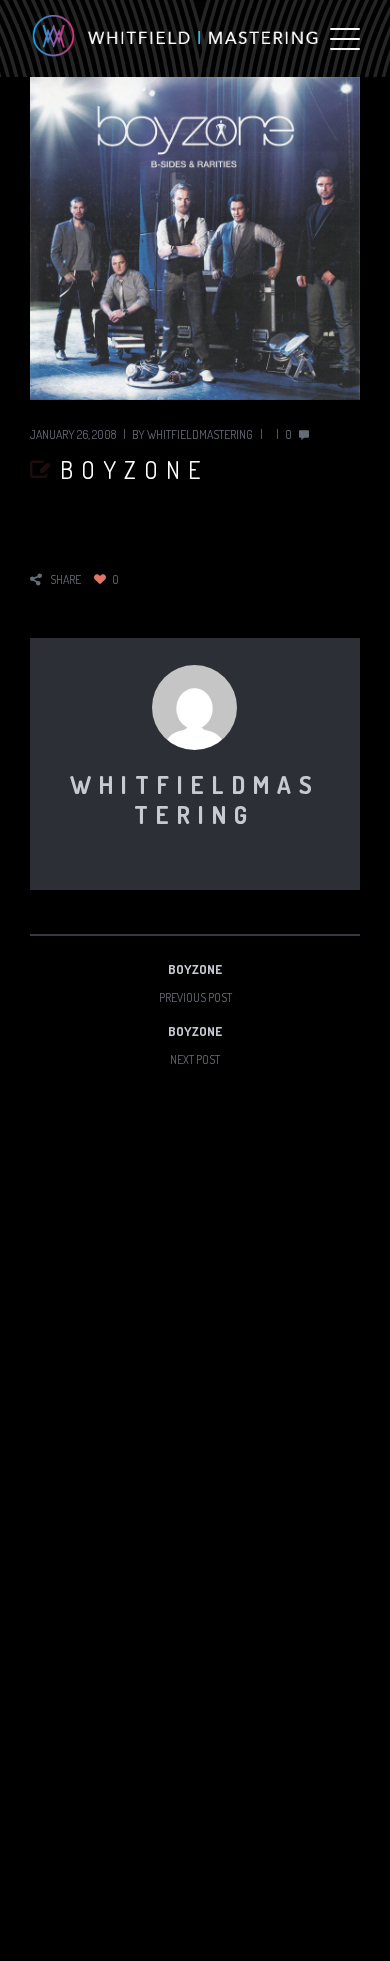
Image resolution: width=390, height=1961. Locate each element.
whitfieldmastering (200, 434)
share (65, 579)
